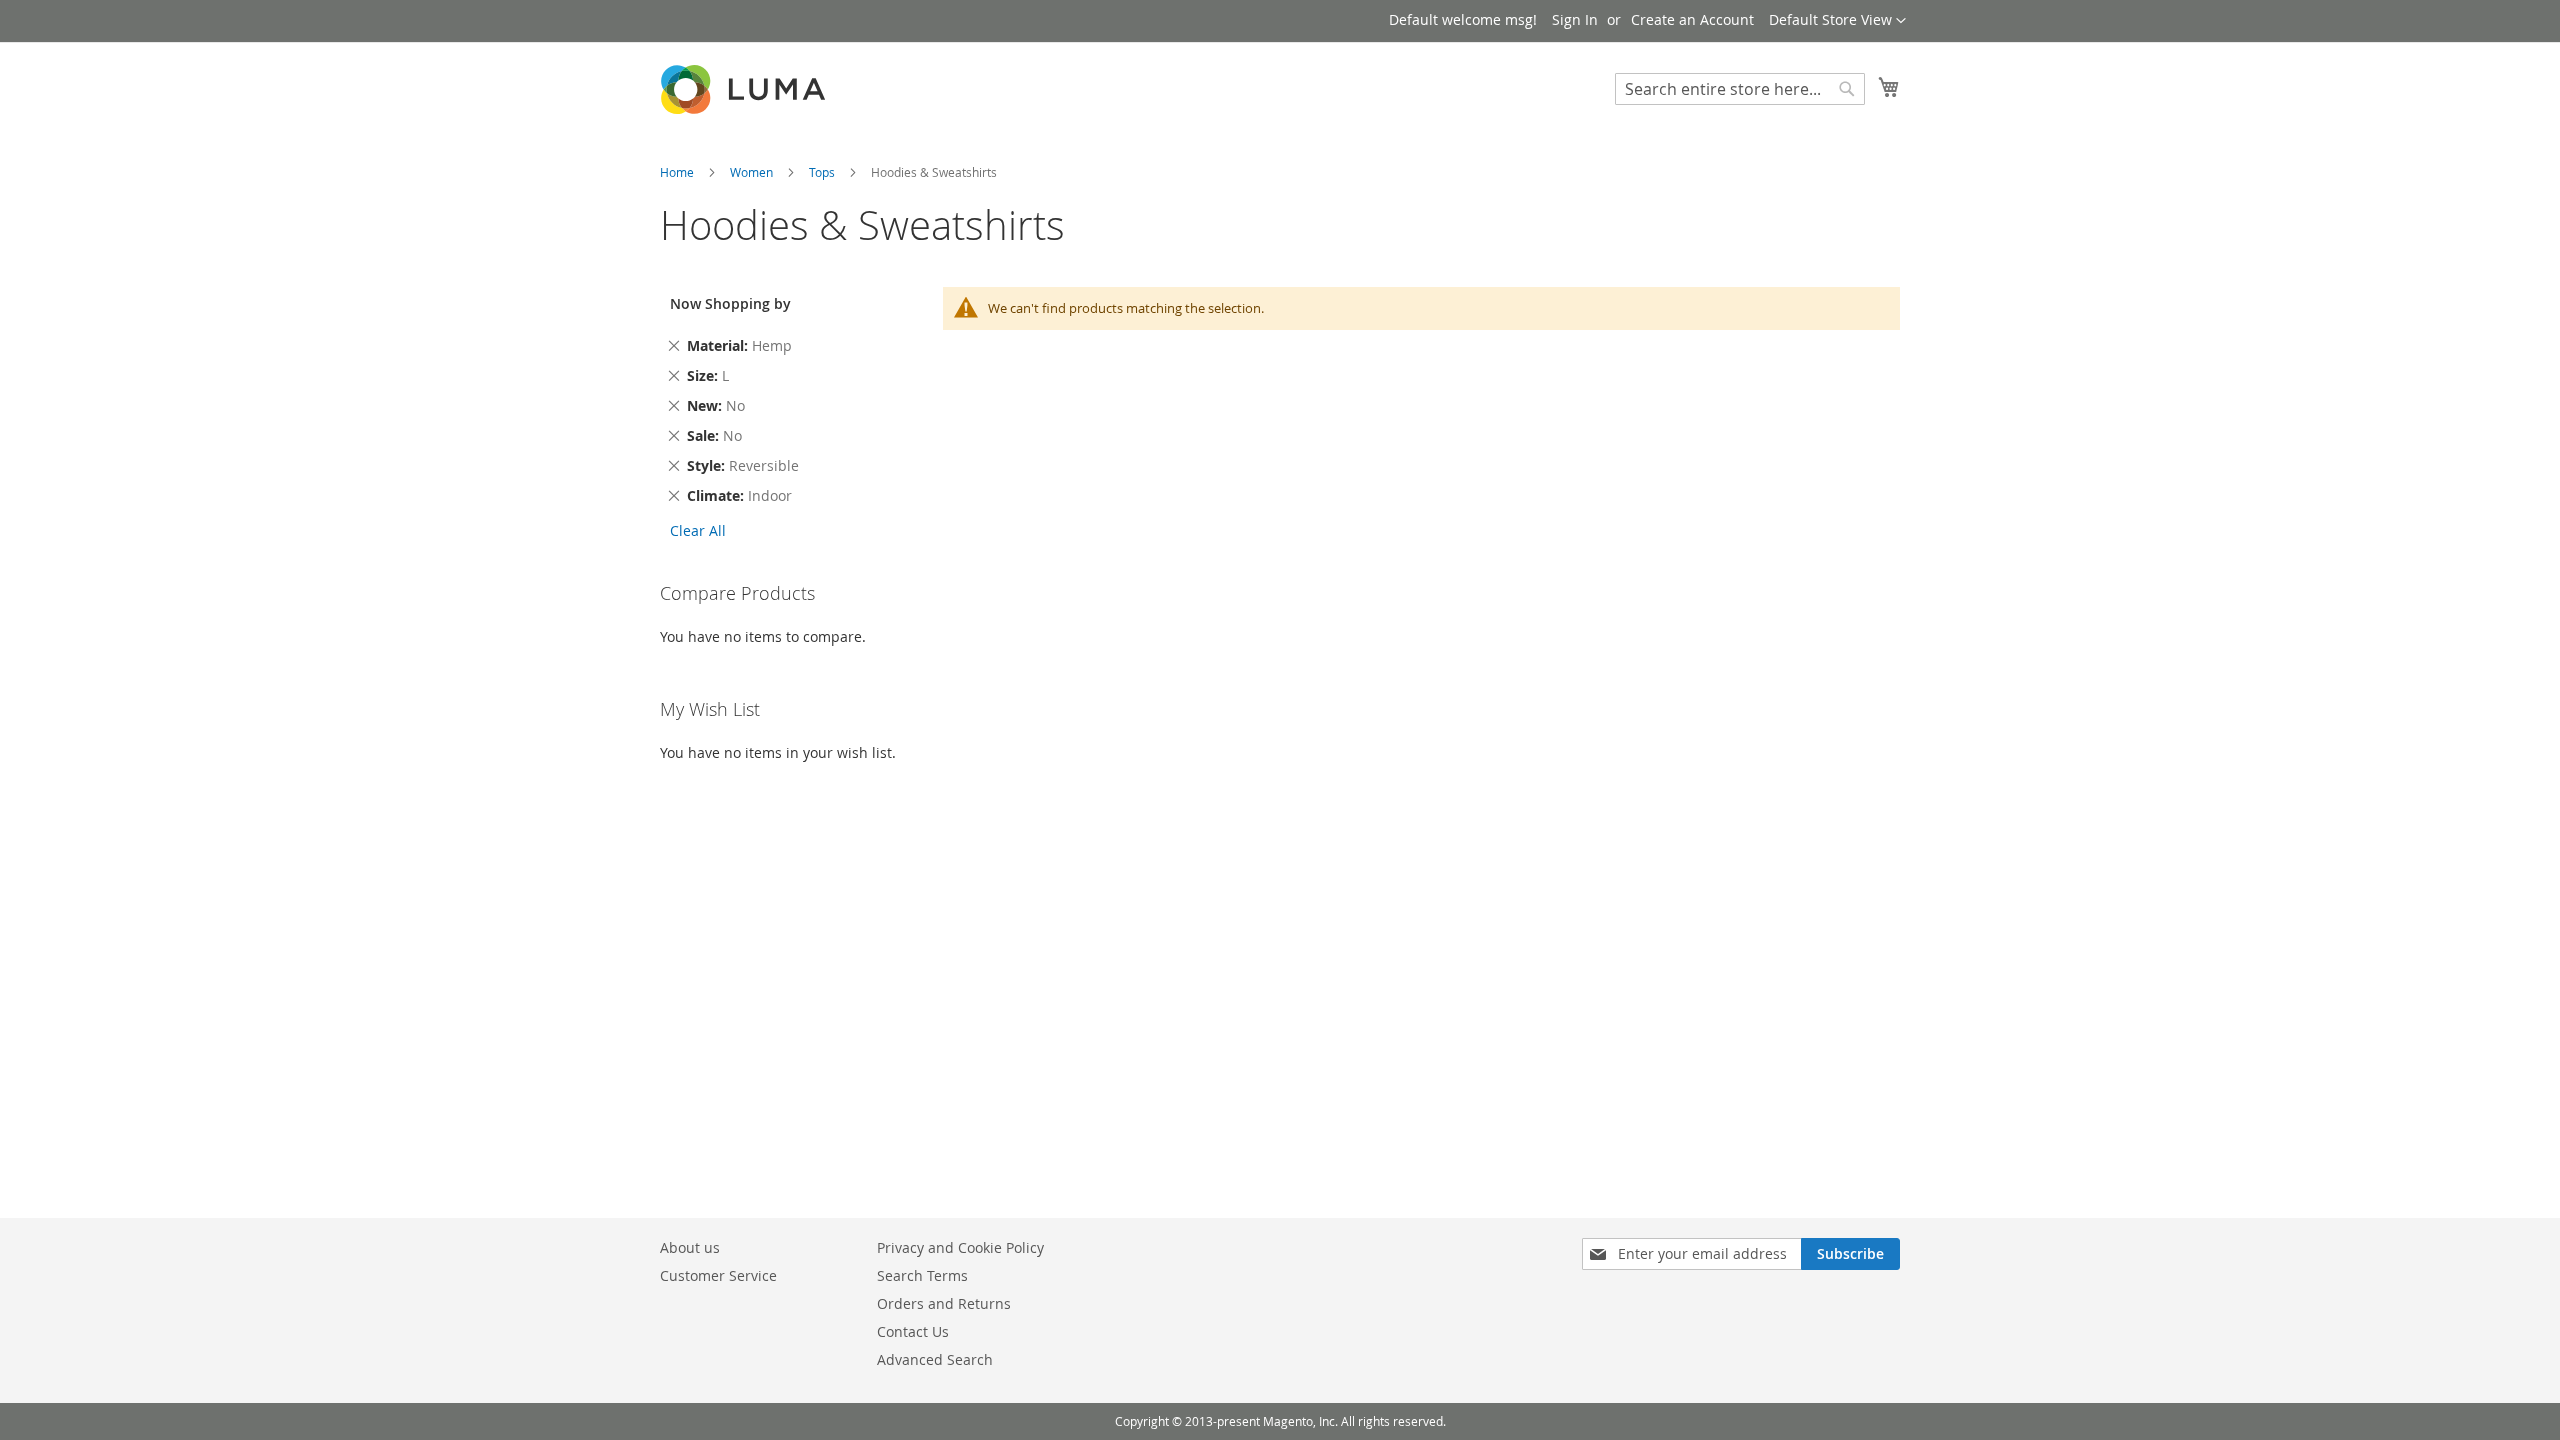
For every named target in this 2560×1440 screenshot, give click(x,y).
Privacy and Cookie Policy (960, 1247)
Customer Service (718, 1275)
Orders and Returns (944, 1303)
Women (753, 172)
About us (690, 1247)
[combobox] (1740, 89)
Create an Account (1692, 19)
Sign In (1575, 19)
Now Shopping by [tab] (730, 303)
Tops (823, 172)
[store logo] (745, 89)
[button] (1837, 21)
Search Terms (922, 1275)
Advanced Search (935, 1359)
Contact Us (913, 1331)
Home (678, 172)
